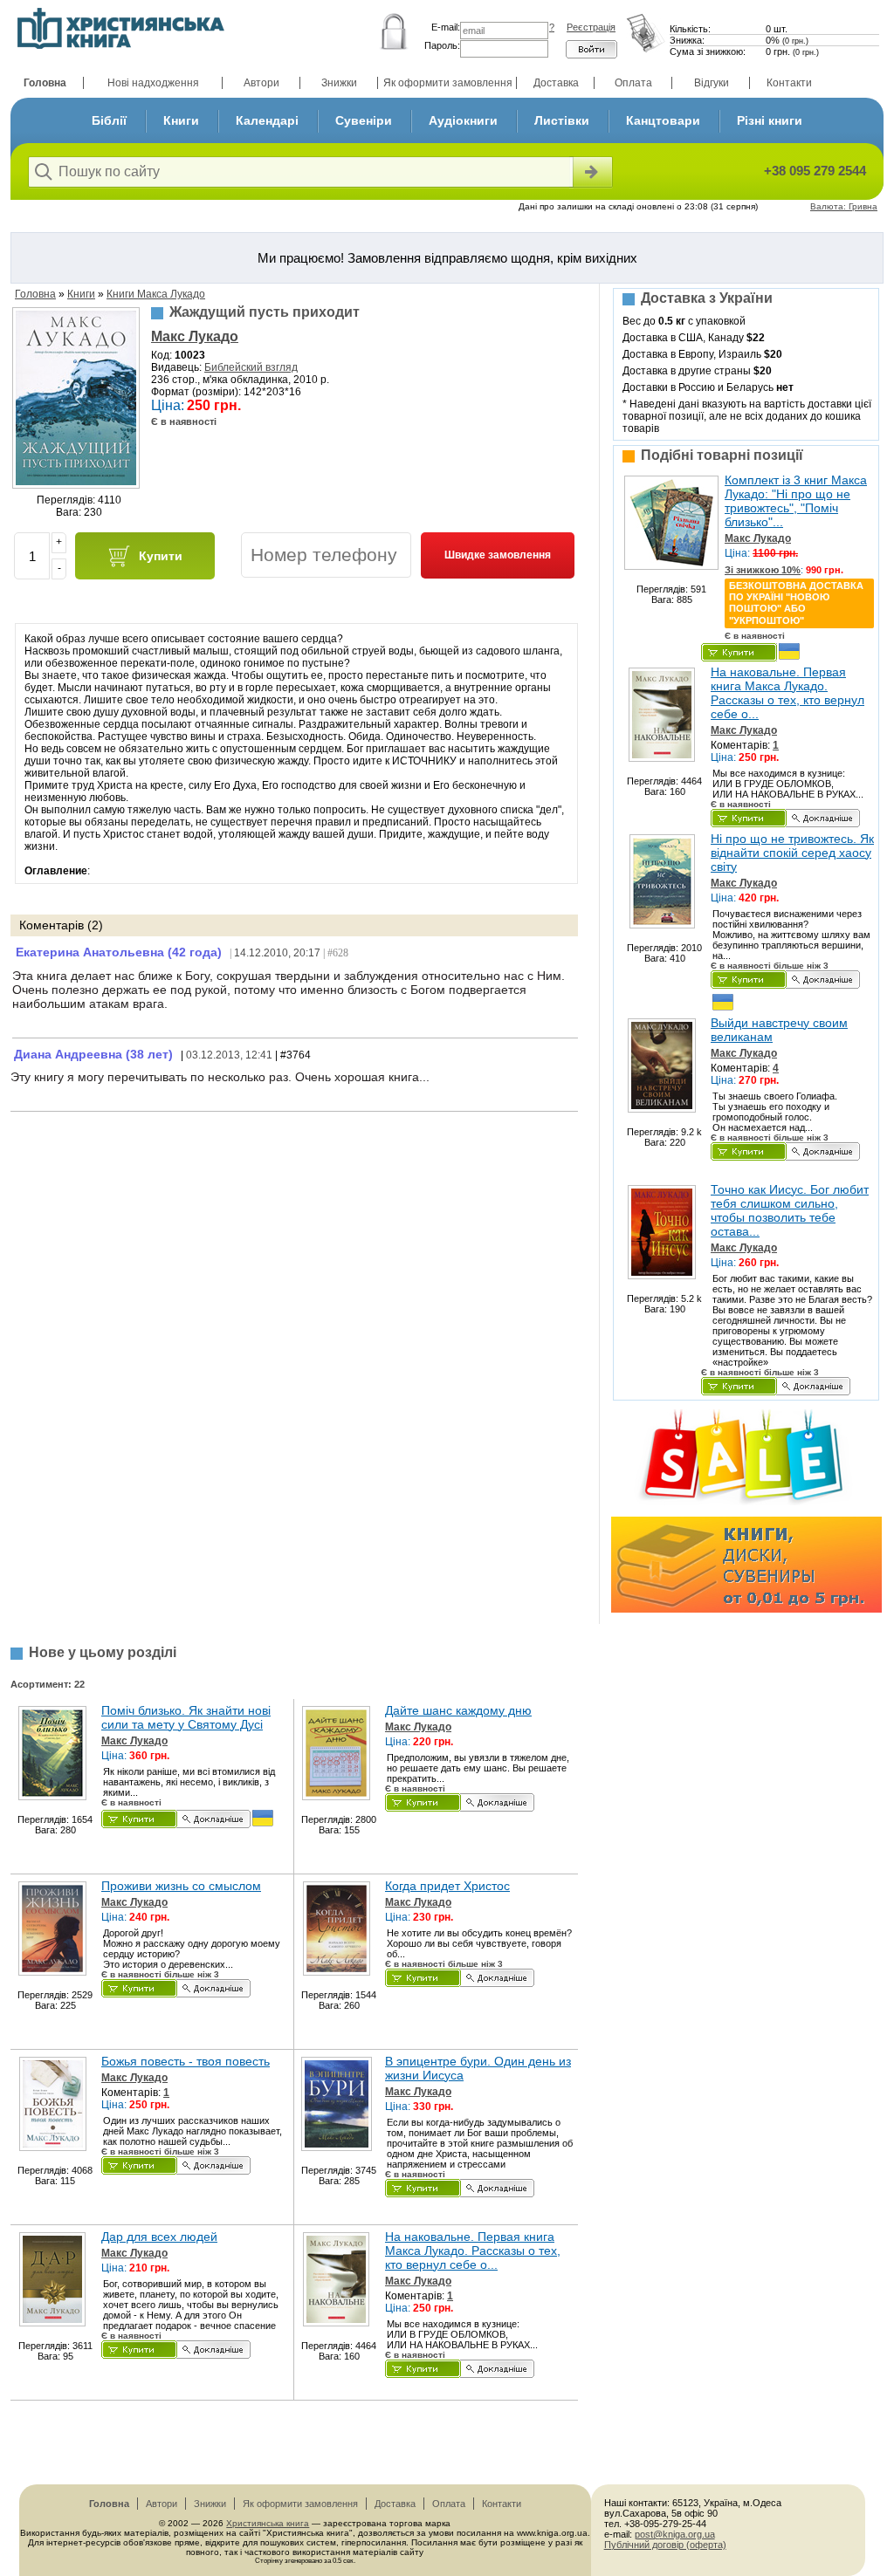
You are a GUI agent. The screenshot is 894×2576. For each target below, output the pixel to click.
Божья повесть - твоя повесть (186, 2061)
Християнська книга (268, 2523)
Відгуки (712, 83)
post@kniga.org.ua (675, 2534)
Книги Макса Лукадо (156, 294)
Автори (261, 83)
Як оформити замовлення (448, 83)
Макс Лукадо (195, 336)
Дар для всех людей (159, 2237)
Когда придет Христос (447, 1886)
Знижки (339, 83)
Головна (45, 83)
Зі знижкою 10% (763, 570)
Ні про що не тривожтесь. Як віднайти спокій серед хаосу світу (792, 853)
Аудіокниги (463, 120)
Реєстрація (591, 27)
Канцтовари (663, 120)
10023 (190, 355)
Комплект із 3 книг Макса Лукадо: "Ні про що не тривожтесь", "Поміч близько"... (796, 501)
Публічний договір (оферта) (665, 2545)
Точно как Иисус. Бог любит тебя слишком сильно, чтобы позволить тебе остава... (790, 1210)
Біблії (109, 120)
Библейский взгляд (251, 367)
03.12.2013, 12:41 (229, 1055)
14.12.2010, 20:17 (277, 953)
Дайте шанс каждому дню (458, 1710)
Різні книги (770, 120)
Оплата (633, 83)
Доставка (556, 83)
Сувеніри (364, 120)
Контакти (789, 83)
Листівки (562, 120)
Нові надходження (153, 83)
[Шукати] (591, 172)
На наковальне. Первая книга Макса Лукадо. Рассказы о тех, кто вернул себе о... (787, 693)
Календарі (267, 120)
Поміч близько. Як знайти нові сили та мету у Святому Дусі (186, 1717)
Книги (181, 120)
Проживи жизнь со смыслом (181, 1886)
